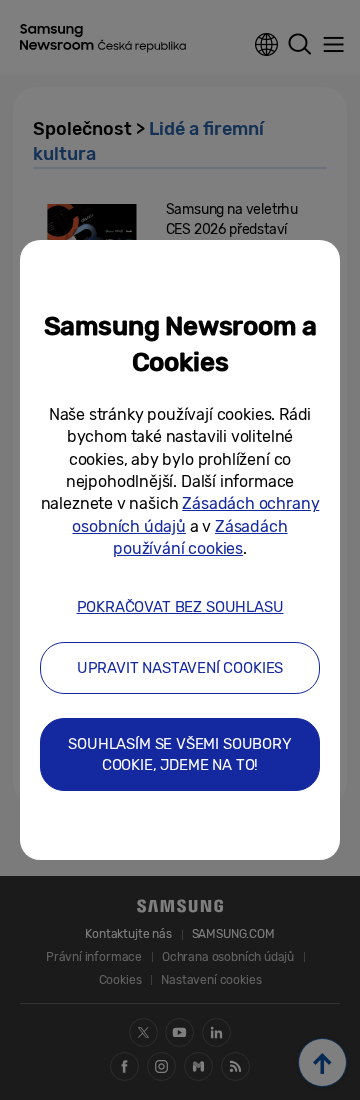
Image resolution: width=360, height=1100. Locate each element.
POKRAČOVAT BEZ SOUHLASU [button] (180, 607)
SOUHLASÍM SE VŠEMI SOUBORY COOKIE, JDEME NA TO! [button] (179, 754)
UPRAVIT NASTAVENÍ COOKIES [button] (180, 668)
